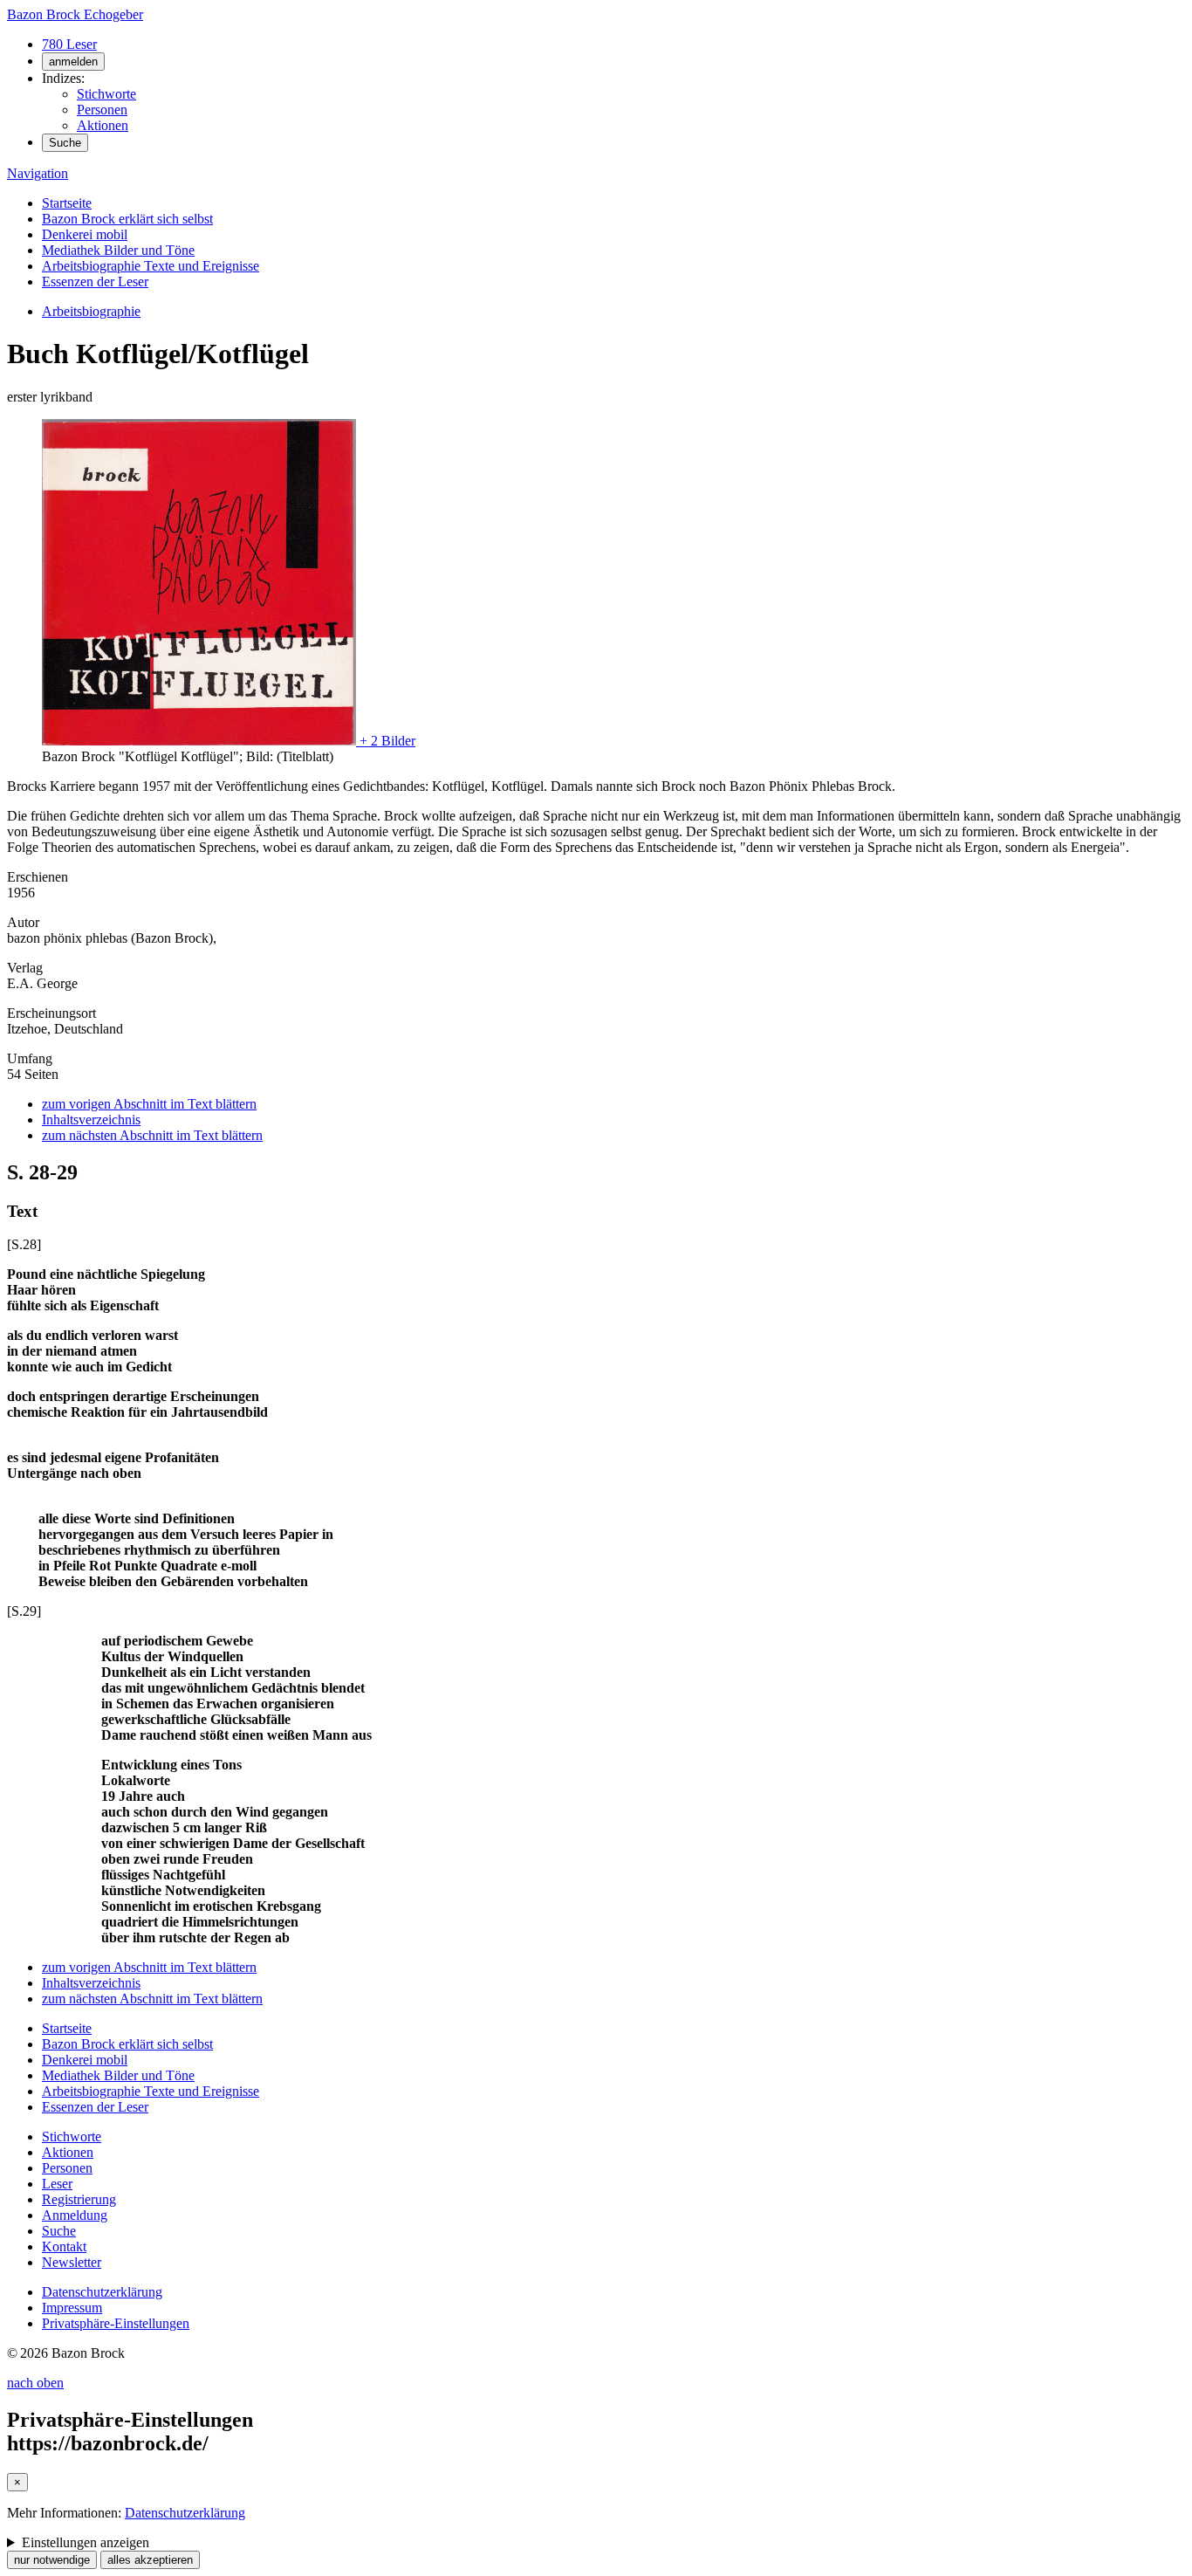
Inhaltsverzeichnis (91, 1120)
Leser (57, 2184)
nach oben (35, 2383)
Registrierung (79, 2199)
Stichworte (106, 94)
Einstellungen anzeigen (86, 2542)
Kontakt (64, 2246)
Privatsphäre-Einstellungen (116, 2323)
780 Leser (69, 44)
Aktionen (103, 125)
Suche (65, 143)
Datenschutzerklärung (102, 2292)
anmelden (73, 62)
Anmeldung (75, 2215)
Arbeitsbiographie (91, 311)
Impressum (72, 2308)
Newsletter (72, 2262)
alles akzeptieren (150, 2560)
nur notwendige (52, 2560)
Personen (102, 110)
